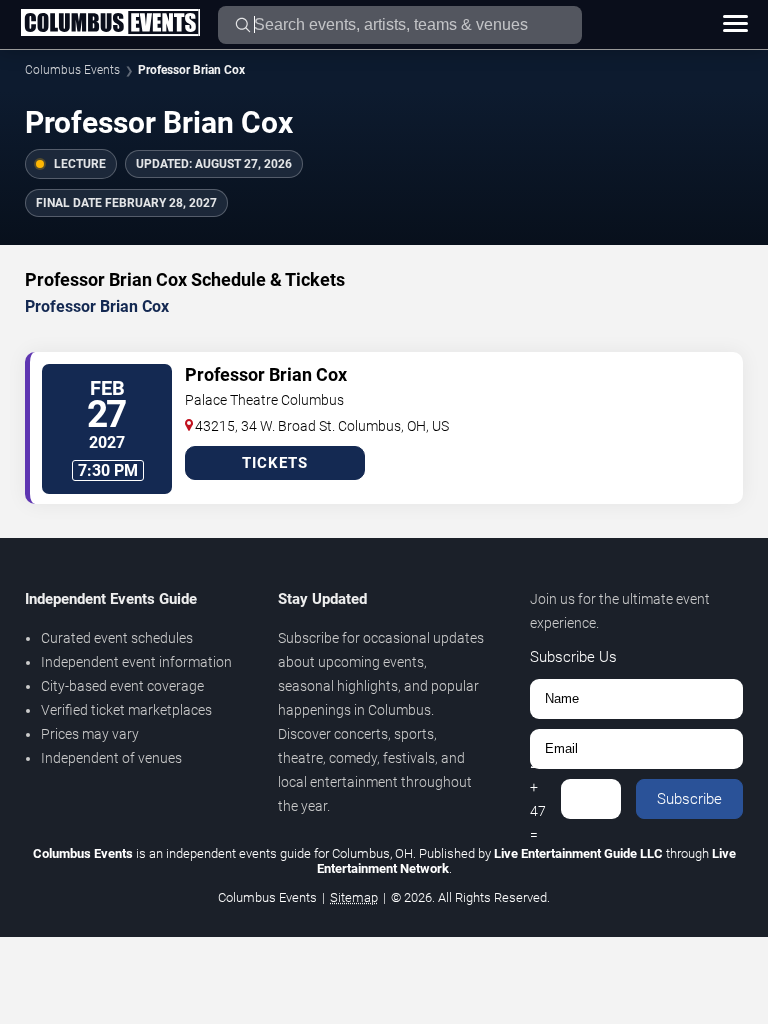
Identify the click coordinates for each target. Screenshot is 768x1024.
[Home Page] (110, 24)
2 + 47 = (538, 799)
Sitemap (354, 897)
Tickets (275, 463)
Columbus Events (72, 70)
